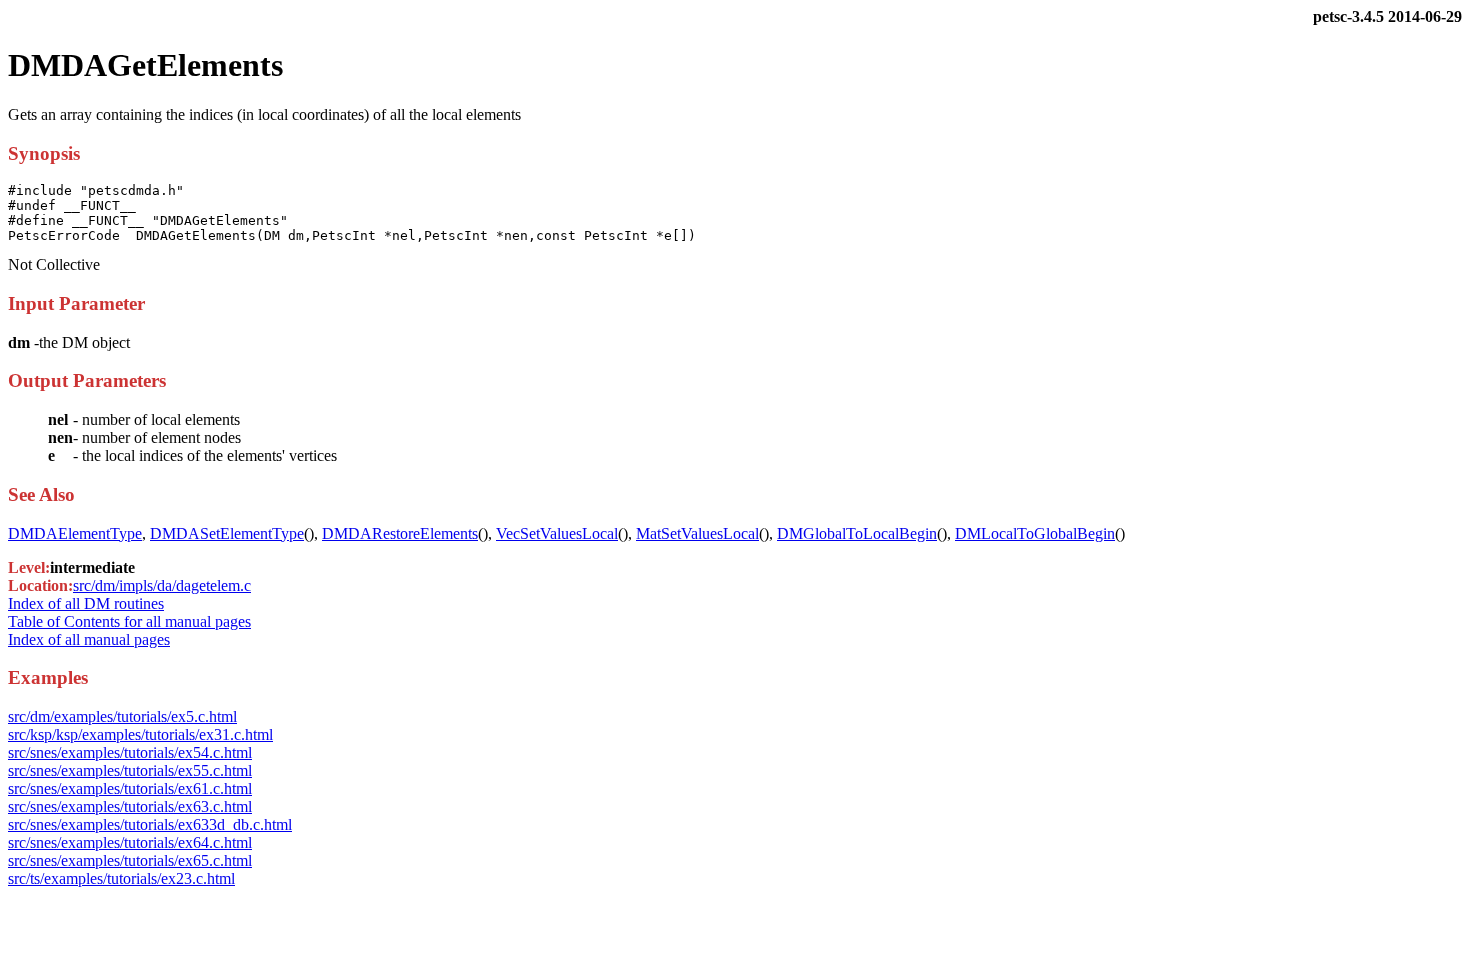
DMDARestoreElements (400, 533)
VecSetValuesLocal (557, 533)
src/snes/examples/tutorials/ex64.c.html (130, 842)
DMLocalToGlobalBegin (1035, 533)
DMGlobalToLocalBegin (857, 533)
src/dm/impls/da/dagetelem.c (162, 585)
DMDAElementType (75, 533)
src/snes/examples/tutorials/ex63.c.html (130, 806)
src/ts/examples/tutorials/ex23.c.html (121, 878)
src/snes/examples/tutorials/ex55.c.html (130, 770)
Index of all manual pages (89, 639)
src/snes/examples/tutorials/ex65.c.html (130, 860)
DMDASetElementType (227, 533)
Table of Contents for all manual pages (129, 621)
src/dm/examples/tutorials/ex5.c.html (122, 716)
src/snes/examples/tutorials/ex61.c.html (130, 788)
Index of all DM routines (86, 603)
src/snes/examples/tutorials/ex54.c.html (130, 752)
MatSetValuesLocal (697, 533)
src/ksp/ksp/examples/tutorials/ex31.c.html (140, 734)
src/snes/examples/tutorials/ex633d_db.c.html (150, 824)
